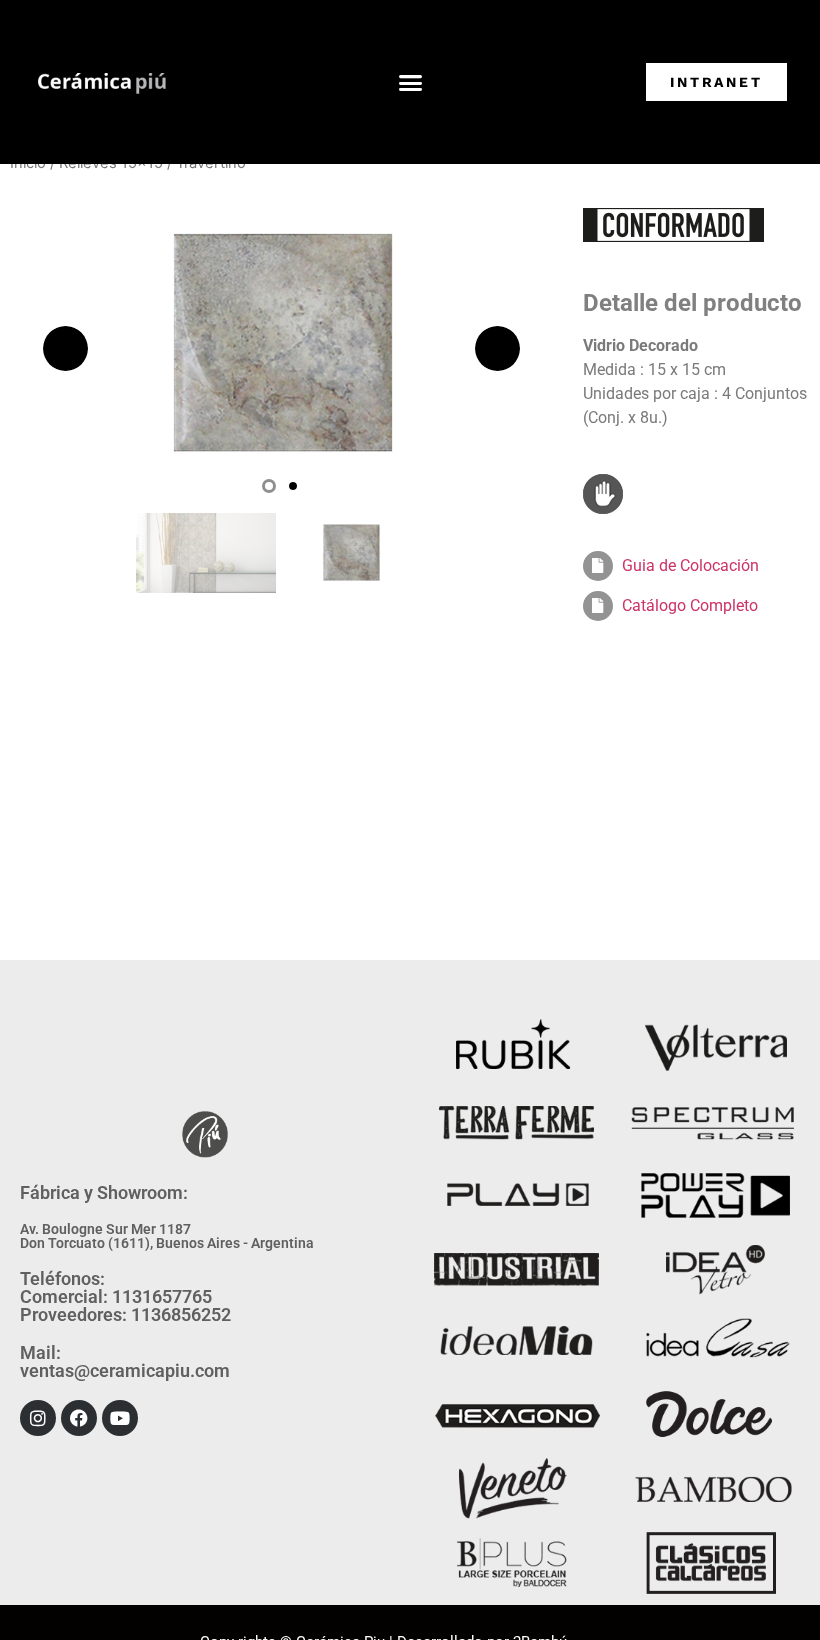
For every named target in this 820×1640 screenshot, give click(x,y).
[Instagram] (38, 1418)
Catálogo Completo (690, 605)
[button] (411, 82)
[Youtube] (120, 1418)
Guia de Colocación (690, 565)
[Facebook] (79, 1418)
